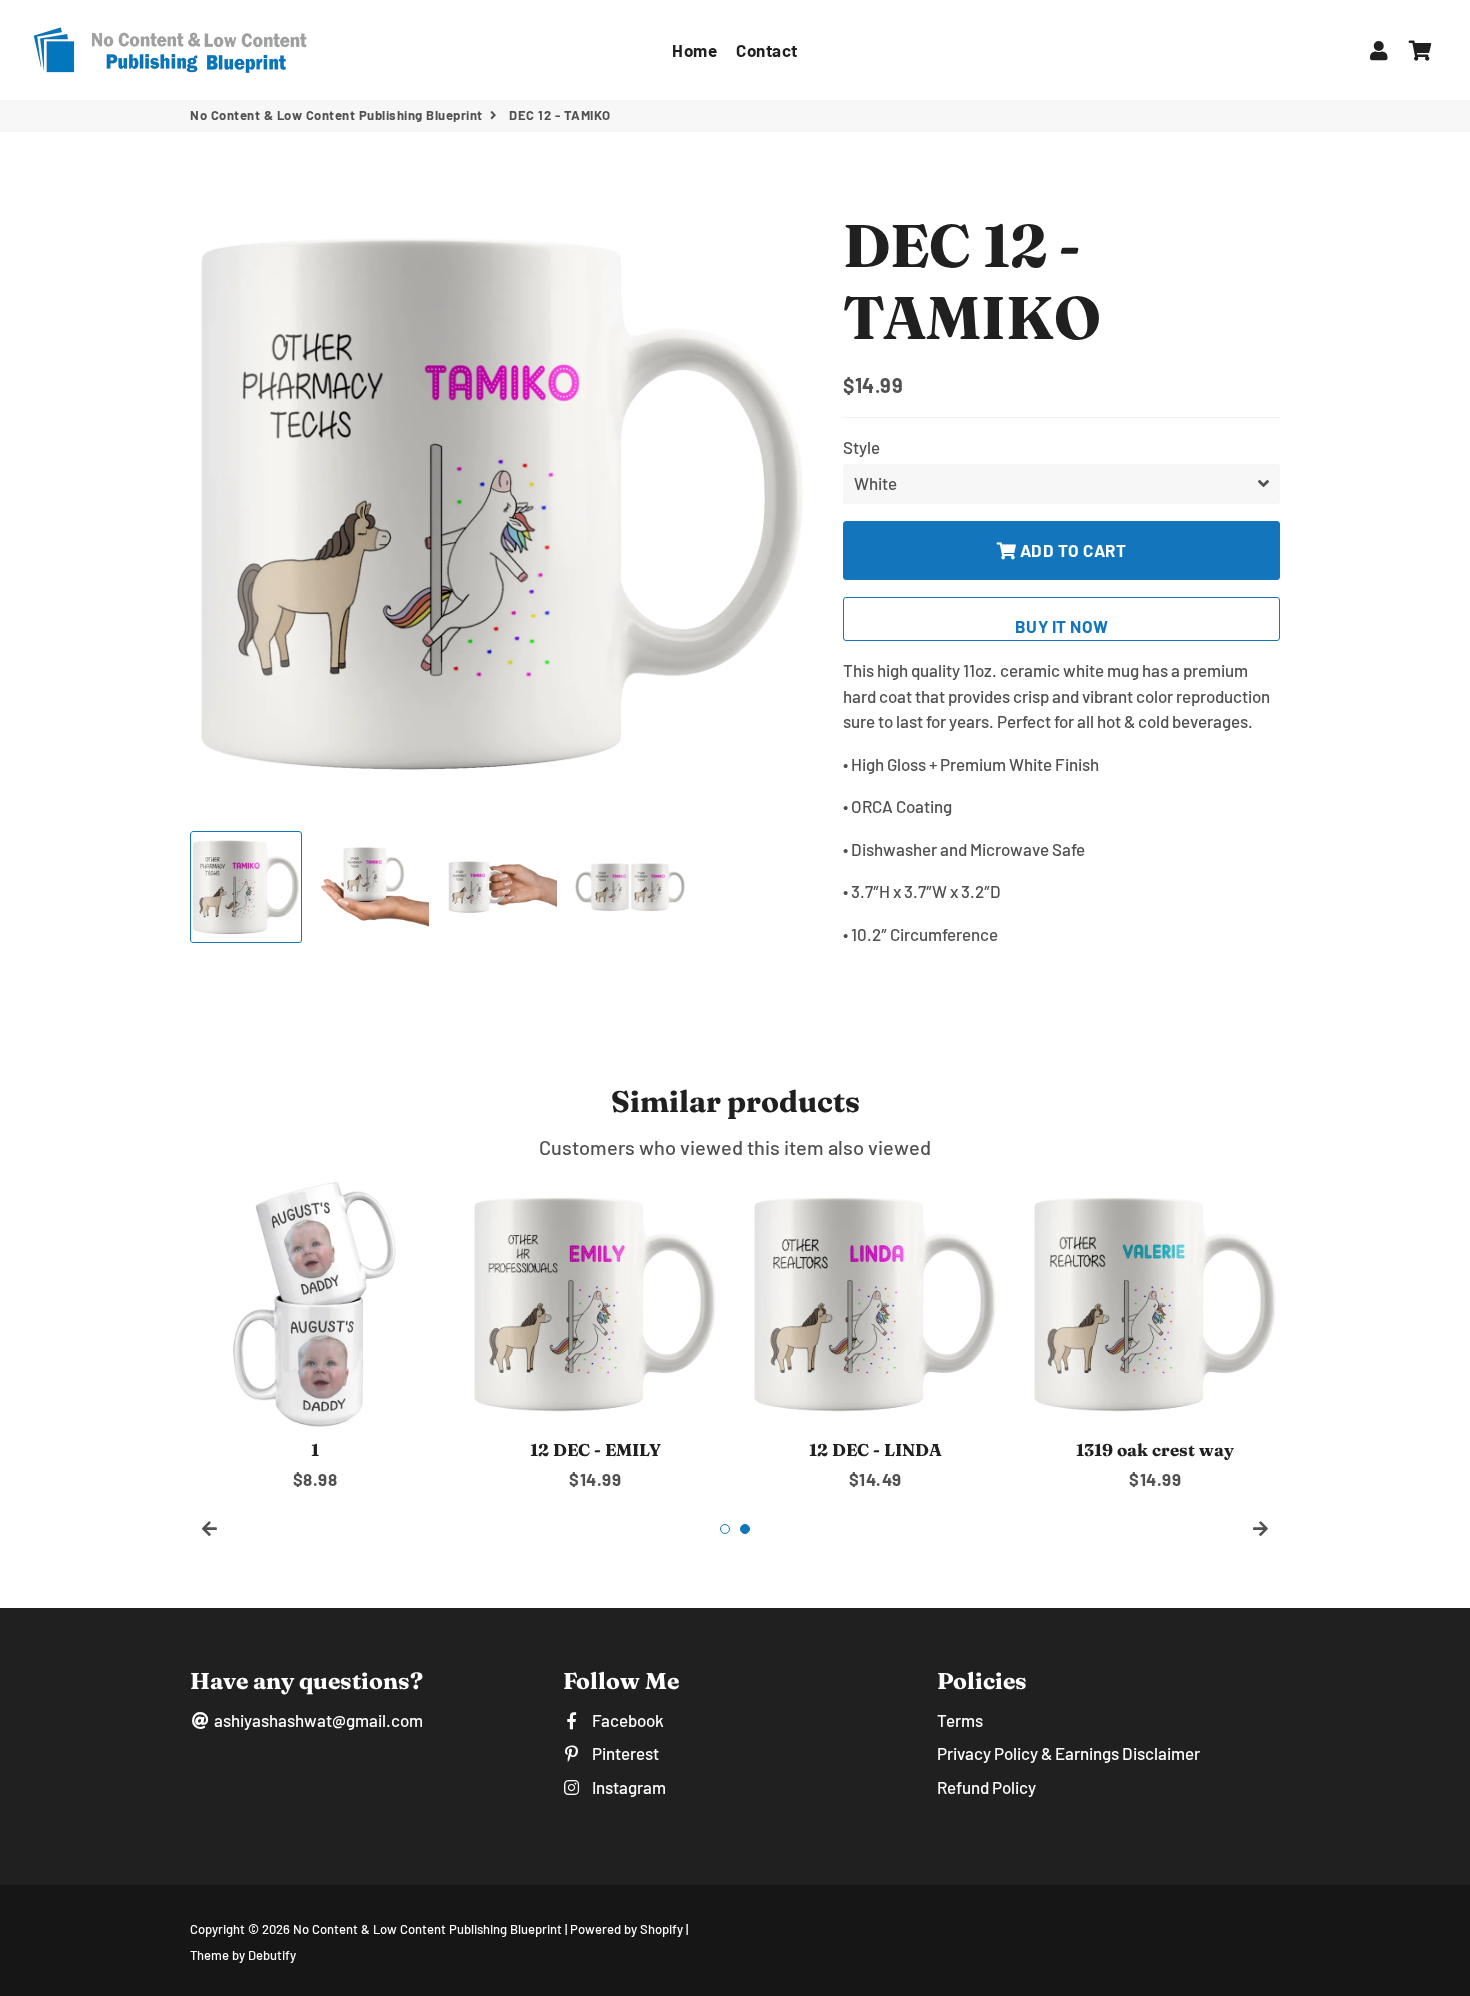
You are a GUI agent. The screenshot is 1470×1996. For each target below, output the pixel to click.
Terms (960, 1720)
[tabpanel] (315, 1335)
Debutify (272, 1955)
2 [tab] (745, 1529)
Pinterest (623, 1753)
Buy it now (1062, 626)
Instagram (627, 1787)
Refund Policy (986, 1787)
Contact (767, 50)
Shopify (661, 1929)
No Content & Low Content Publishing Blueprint (336, 115)
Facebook (626, 1720)
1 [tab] (725, 1529)
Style (861, 447)
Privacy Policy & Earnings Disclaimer (1068, 1753)
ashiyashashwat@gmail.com (317, 1720)
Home (694, 50)
